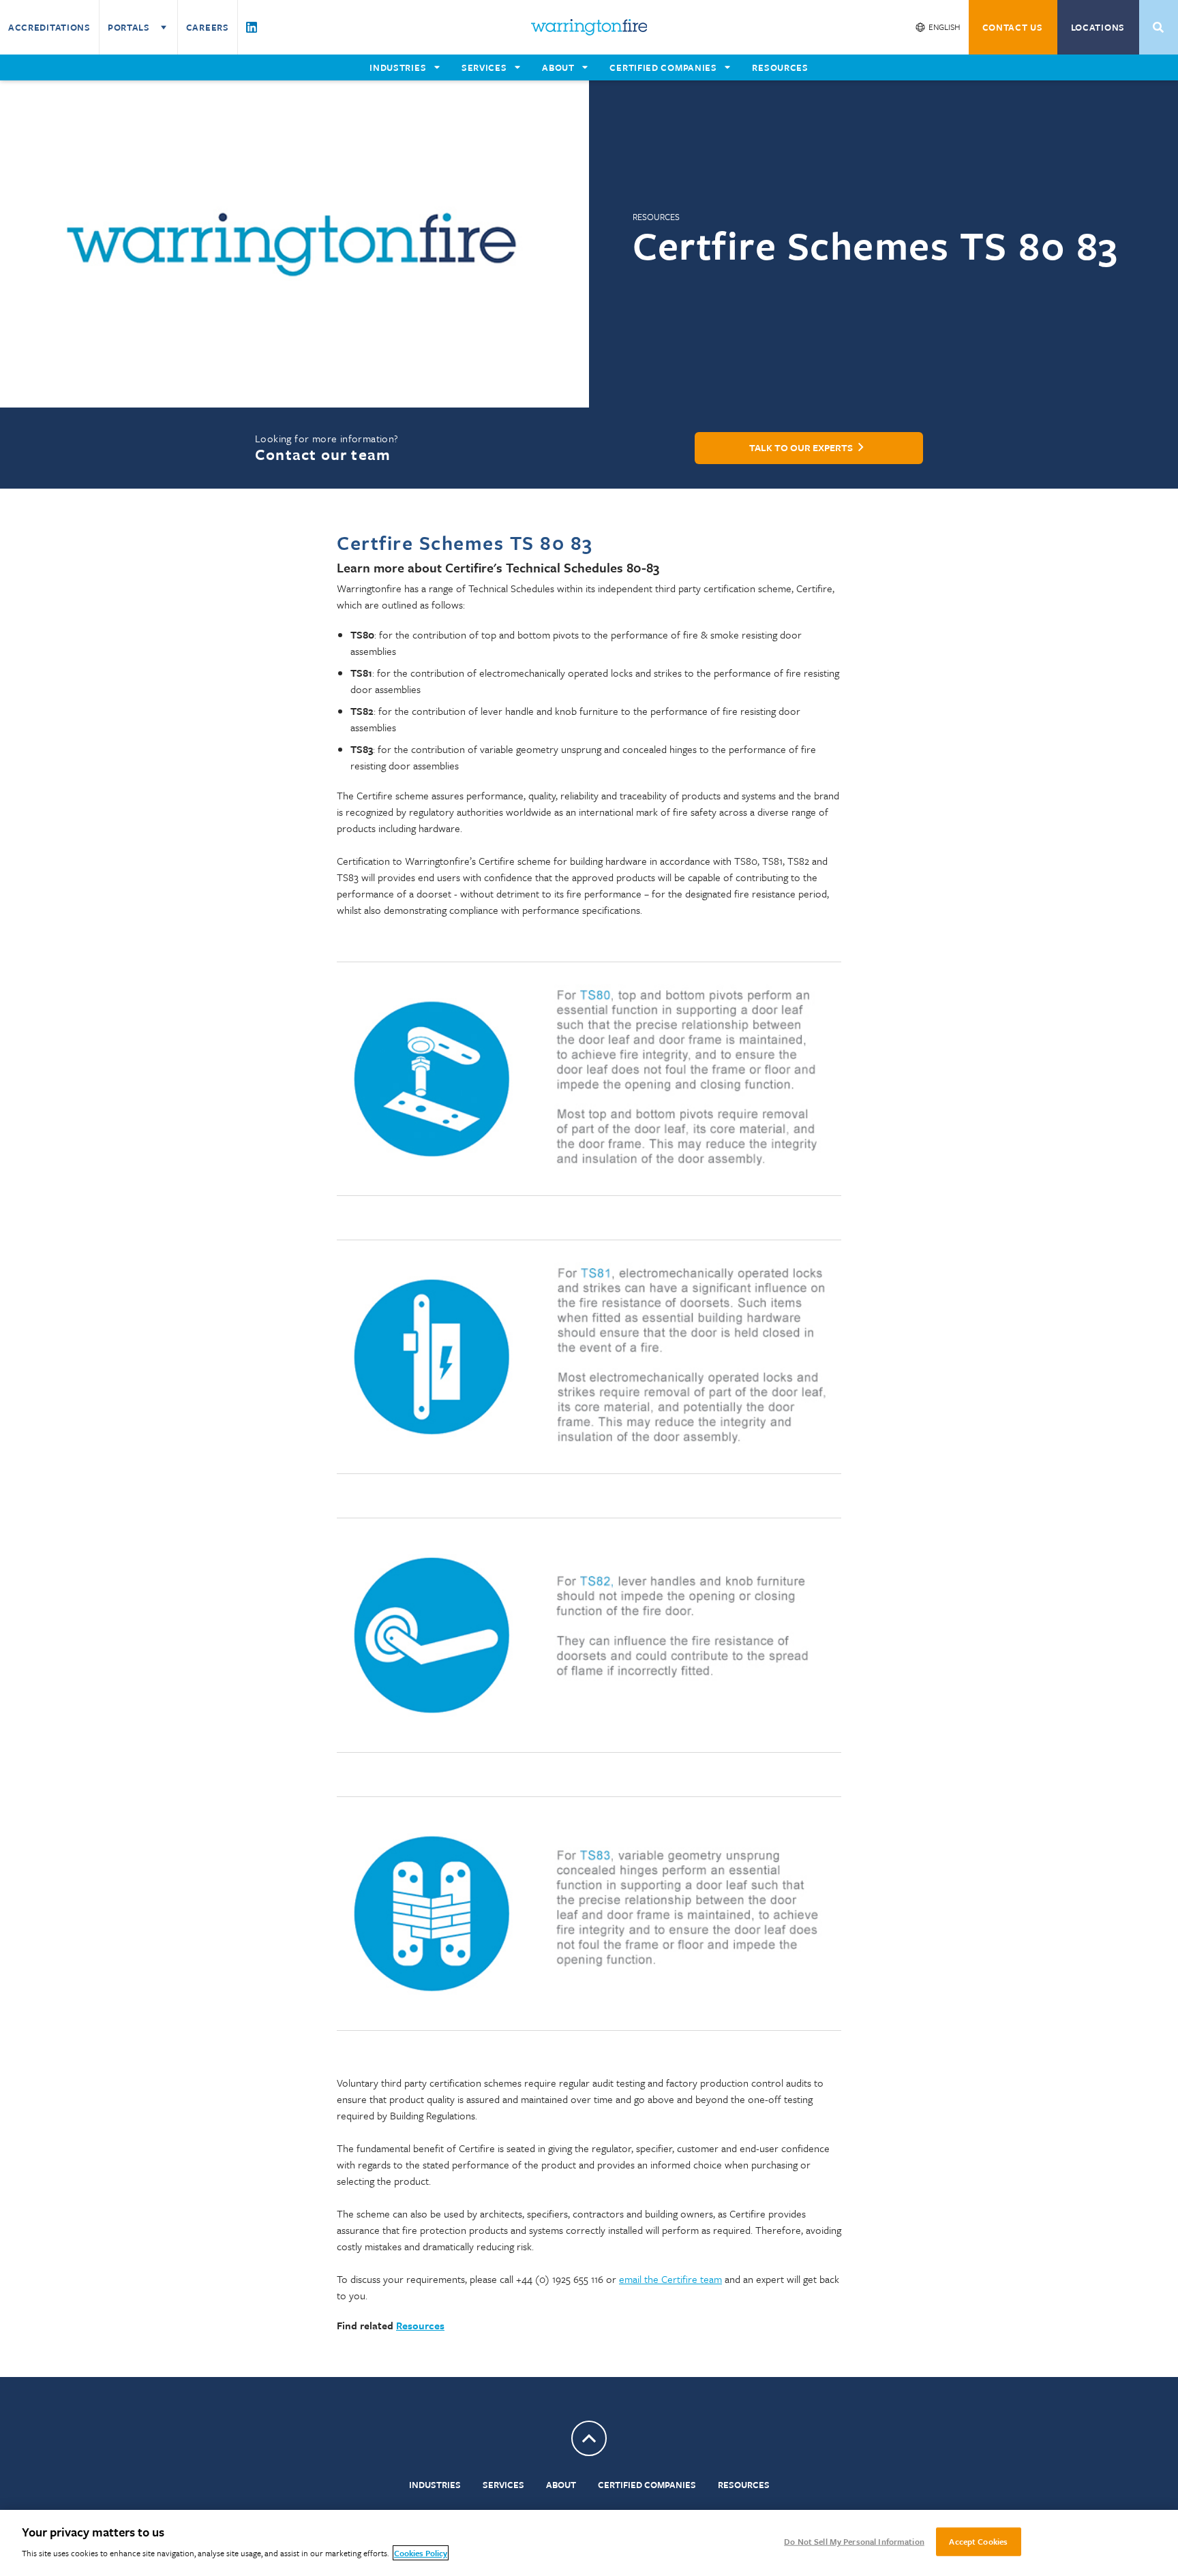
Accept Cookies (978, 2541)
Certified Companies (647, 2485)
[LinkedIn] (252, 27)
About (561, 2485)
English (945, 27)
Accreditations (49, 27)
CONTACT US (1013, 27)
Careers (208, 27)
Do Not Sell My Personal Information (854, 2541)
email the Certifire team (670, 2279)
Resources (744, 2485)
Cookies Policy (421, 2553)
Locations (1098, 27)
